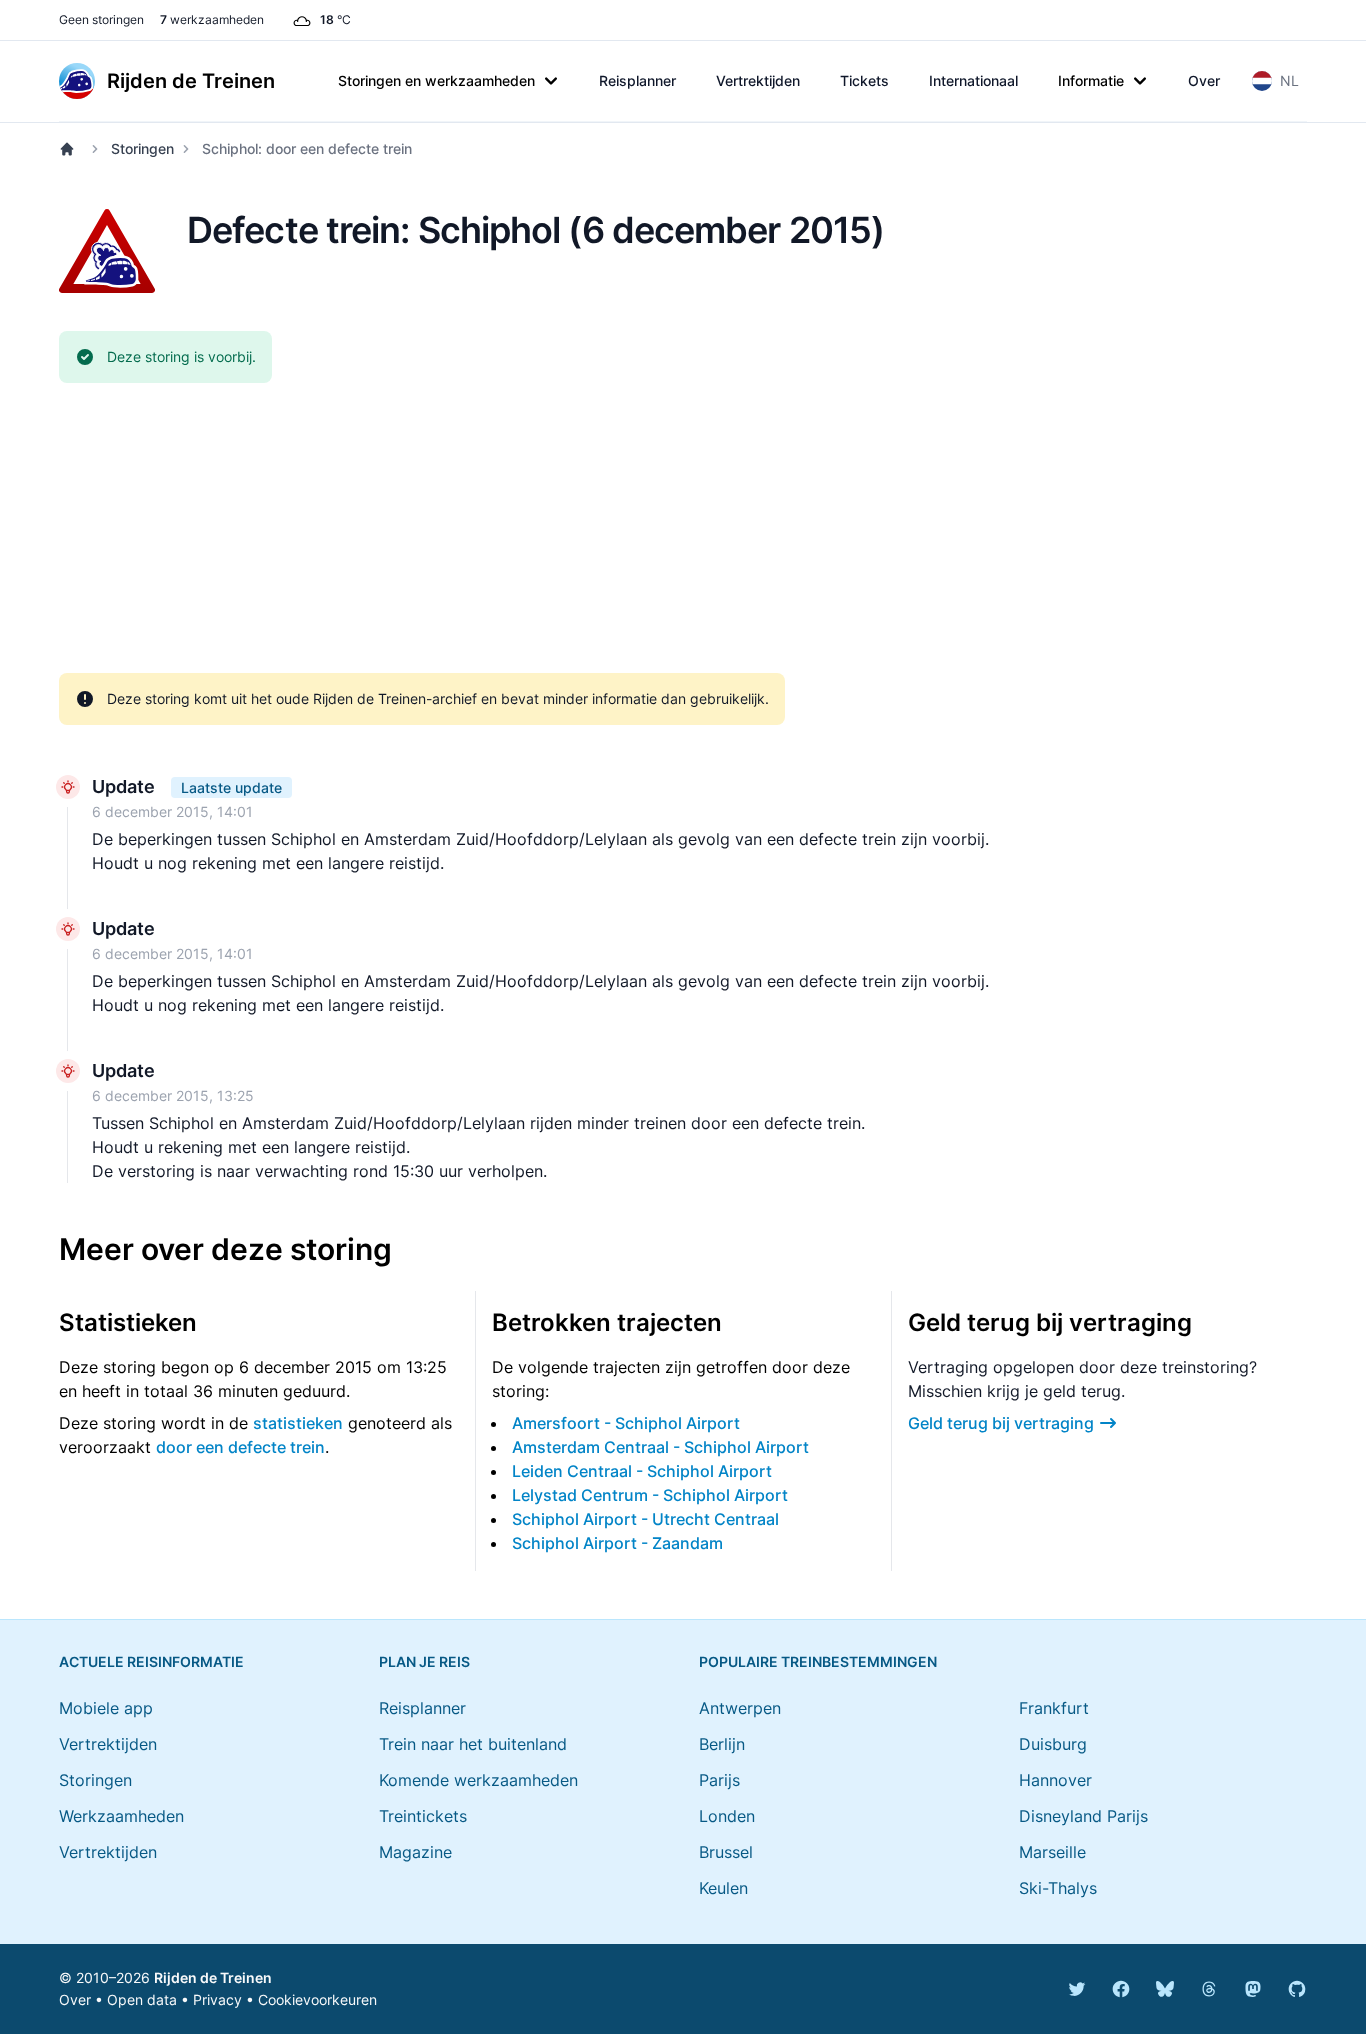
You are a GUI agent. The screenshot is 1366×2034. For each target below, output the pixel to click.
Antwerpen (740, 1708)
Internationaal (973, 80)
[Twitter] (1077, 1989)
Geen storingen (101, 19)
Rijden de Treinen (213, 1977)
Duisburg (1053, 1744)
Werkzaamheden (121, 1816)
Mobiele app (106, 1708)
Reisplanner (637, 80)
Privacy (217, 1999)
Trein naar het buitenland (473, 1744)
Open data (142, 1999)
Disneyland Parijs (1083, 1816)
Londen (727, 1816)
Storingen (142, 148)
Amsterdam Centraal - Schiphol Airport (660, 1447)
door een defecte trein (240, 1447)
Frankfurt (1054, 1708)
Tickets (864, 80)
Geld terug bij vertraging (1001, 1423)
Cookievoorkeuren (317, 1999)
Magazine (415, 1852)
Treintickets (423, 1816)
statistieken (298, 1423)
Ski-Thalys (1058, 1888)
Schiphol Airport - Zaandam (617, 1543)
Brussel (726, 1852)
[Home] (71, 149)
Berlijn (722, 1744)
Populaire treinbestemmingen (818, 1661)
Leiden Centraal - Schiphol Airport (642, 1471)
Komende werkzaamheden (478, 1780)
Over (1204, 80)
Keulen (723, 1888)
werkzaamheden (212, 19)
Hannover (1055, 1780)
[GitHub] (1297, 1989)
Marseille (1052, 1852)
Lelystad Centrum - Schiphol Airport (650, 1495)
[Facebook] (1121, 1989)
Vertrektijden (758, 80)
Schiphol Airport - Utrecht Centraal (645, 1519)
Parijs (719, 1780)
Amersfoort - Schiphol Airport (626, 1423)
